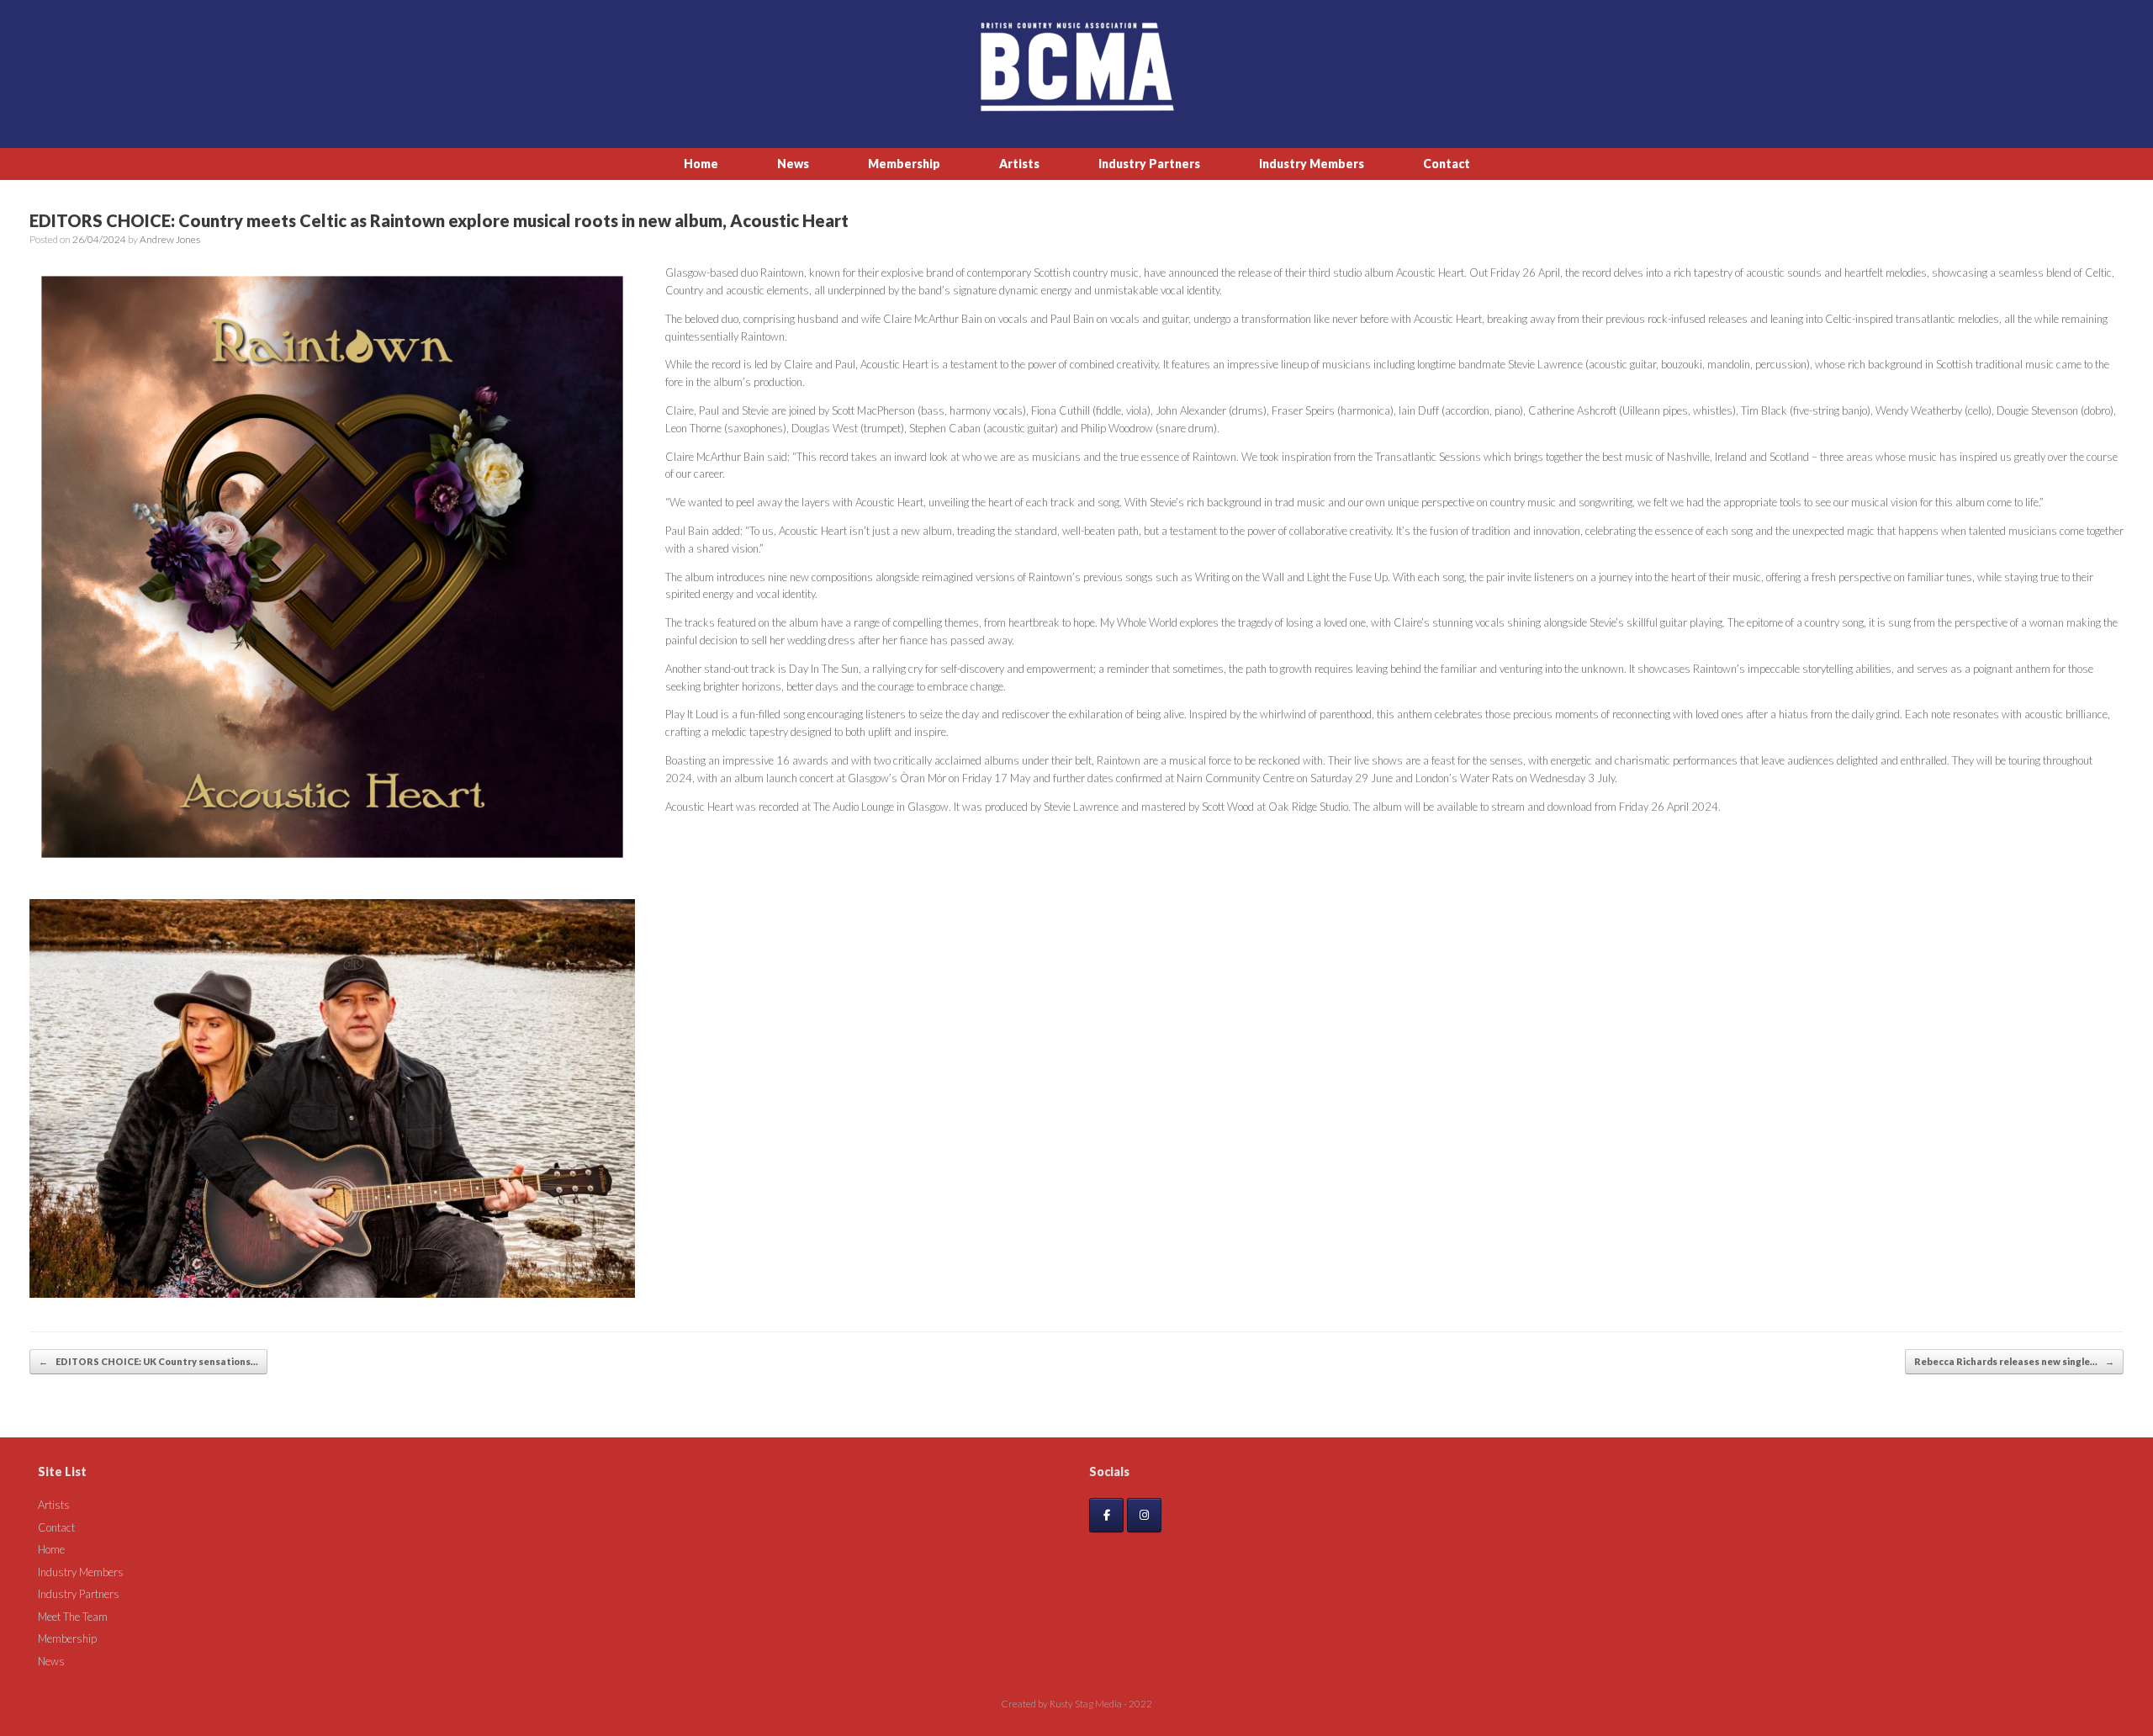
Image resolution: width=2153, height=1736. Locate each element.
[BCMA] (1076, 67)
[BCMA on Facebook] (1106, 1515)
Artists (1019, 164)
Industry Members (1312, 164)
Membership (904, 164)
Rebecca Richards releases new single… (2014, 1361)
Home (701, 164)
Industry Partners (1149, 164)
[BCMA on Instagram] (1144, 1515)
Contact (1447, 164)
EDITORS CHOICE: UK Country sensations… (148, 1361)
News (793, 164)
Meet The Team (73, 1617)
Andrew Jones (170, 239)
